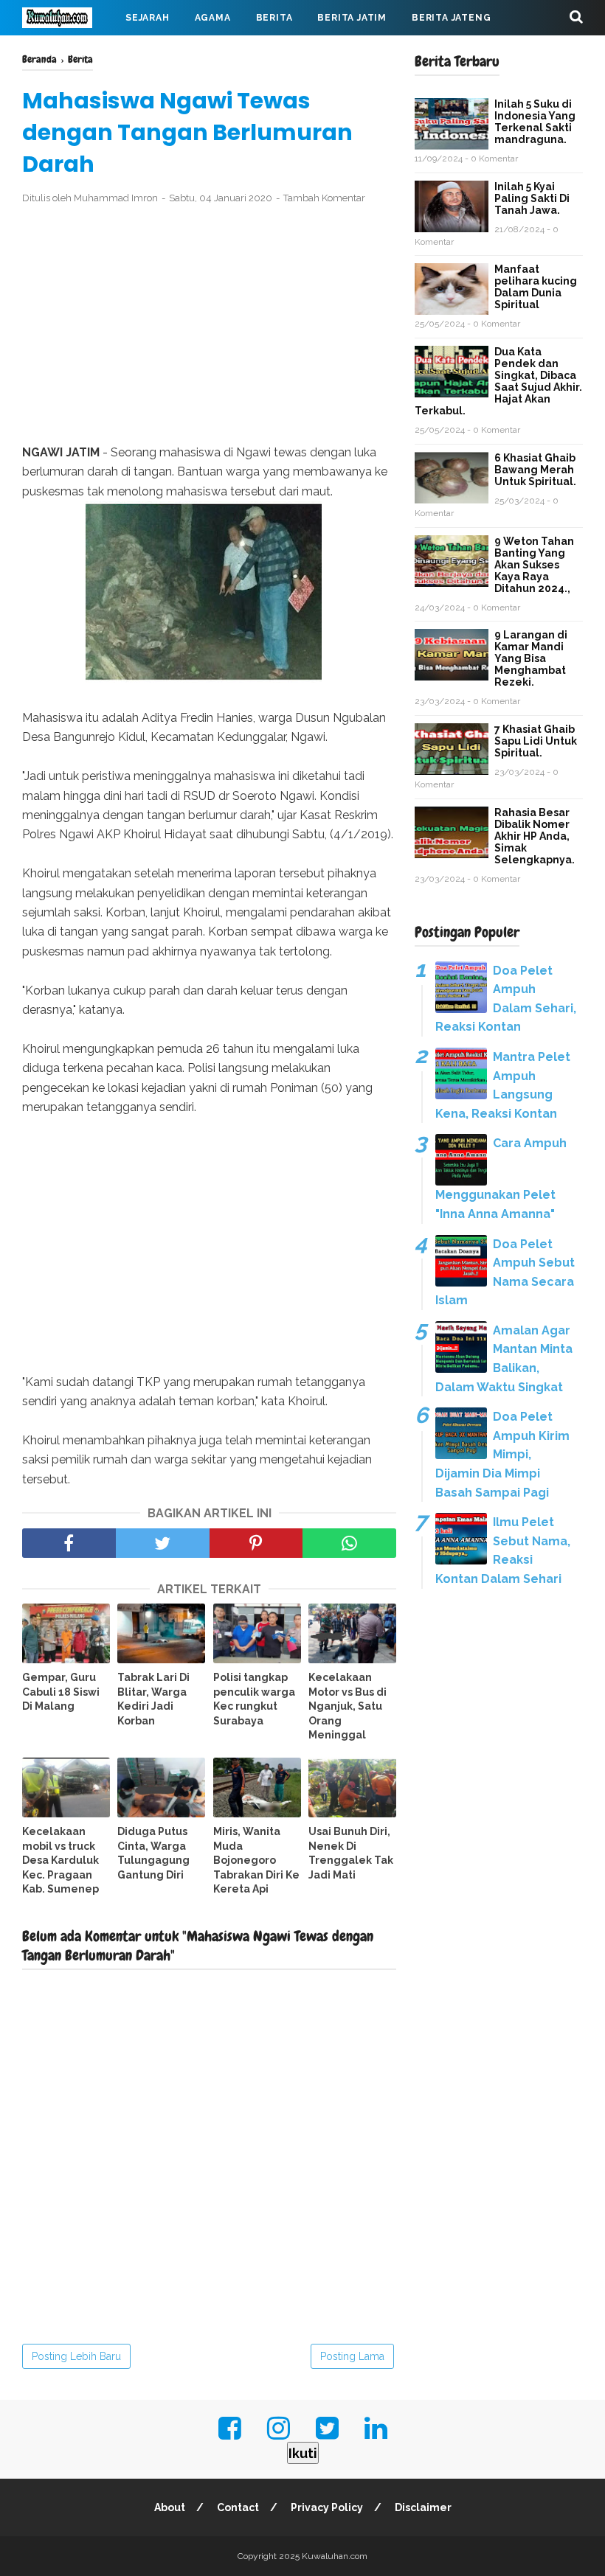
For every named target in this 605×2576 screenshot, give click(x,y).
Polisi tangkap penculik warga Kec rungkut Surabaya (254, 1699)
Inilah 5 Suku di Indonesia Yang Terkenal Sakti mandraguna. (535, 122)
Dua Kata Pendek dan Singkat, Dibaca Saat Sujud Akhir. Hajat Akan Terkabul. (498, 381)
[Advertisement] (209, 325)
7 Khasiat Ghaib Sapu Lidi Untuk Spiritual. (536, 741)
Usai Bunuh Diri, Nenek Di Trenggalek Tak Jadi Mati (351, 1853)
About (170, 2507)
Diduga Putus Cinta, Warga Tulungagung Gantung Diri (153, 1853)
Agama (213, 18)
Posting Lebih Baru (76, 2356)
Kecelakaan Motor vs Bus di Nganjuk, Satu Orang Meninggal (348, 1706)
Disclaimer (423, 2507)
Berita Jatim (352, 18)
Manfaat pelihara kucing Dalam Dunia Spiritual (536, 287)
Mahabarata (266, 53)
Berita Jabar (70, 53)
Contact (238, 2507)
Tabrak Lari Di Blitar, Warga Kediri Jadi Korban (153, 1699)
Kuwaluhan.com (335, 2556)
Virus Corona (169, 53)
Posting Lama (352, 2356)
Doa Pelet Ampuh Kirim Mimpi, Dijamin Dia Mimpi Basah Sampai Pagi (502, 1454)
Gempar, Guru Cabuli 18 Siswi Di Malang (61, 1692)
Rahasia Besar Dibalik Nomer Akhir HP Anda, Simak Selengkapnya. (535, 836)
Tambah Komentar (324, 198)
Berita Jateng (451, 18)
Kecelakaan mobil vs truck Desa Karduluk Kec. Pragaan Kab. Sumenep (60, 1860)
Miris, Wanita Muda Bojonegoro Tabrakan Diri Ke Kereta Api (256, 1860)
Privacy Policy (327, 2507)
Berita (274, 18)
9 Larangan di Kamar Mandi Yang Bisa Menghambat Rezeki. (531, 658)
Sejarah (148, 18)
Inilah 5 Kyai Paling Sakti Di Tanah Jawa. (532, 198)
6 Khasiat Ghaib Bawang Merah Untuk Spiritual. (535, 470)
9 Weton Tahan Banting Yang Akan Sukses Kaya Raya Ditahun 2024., (534, 565)
